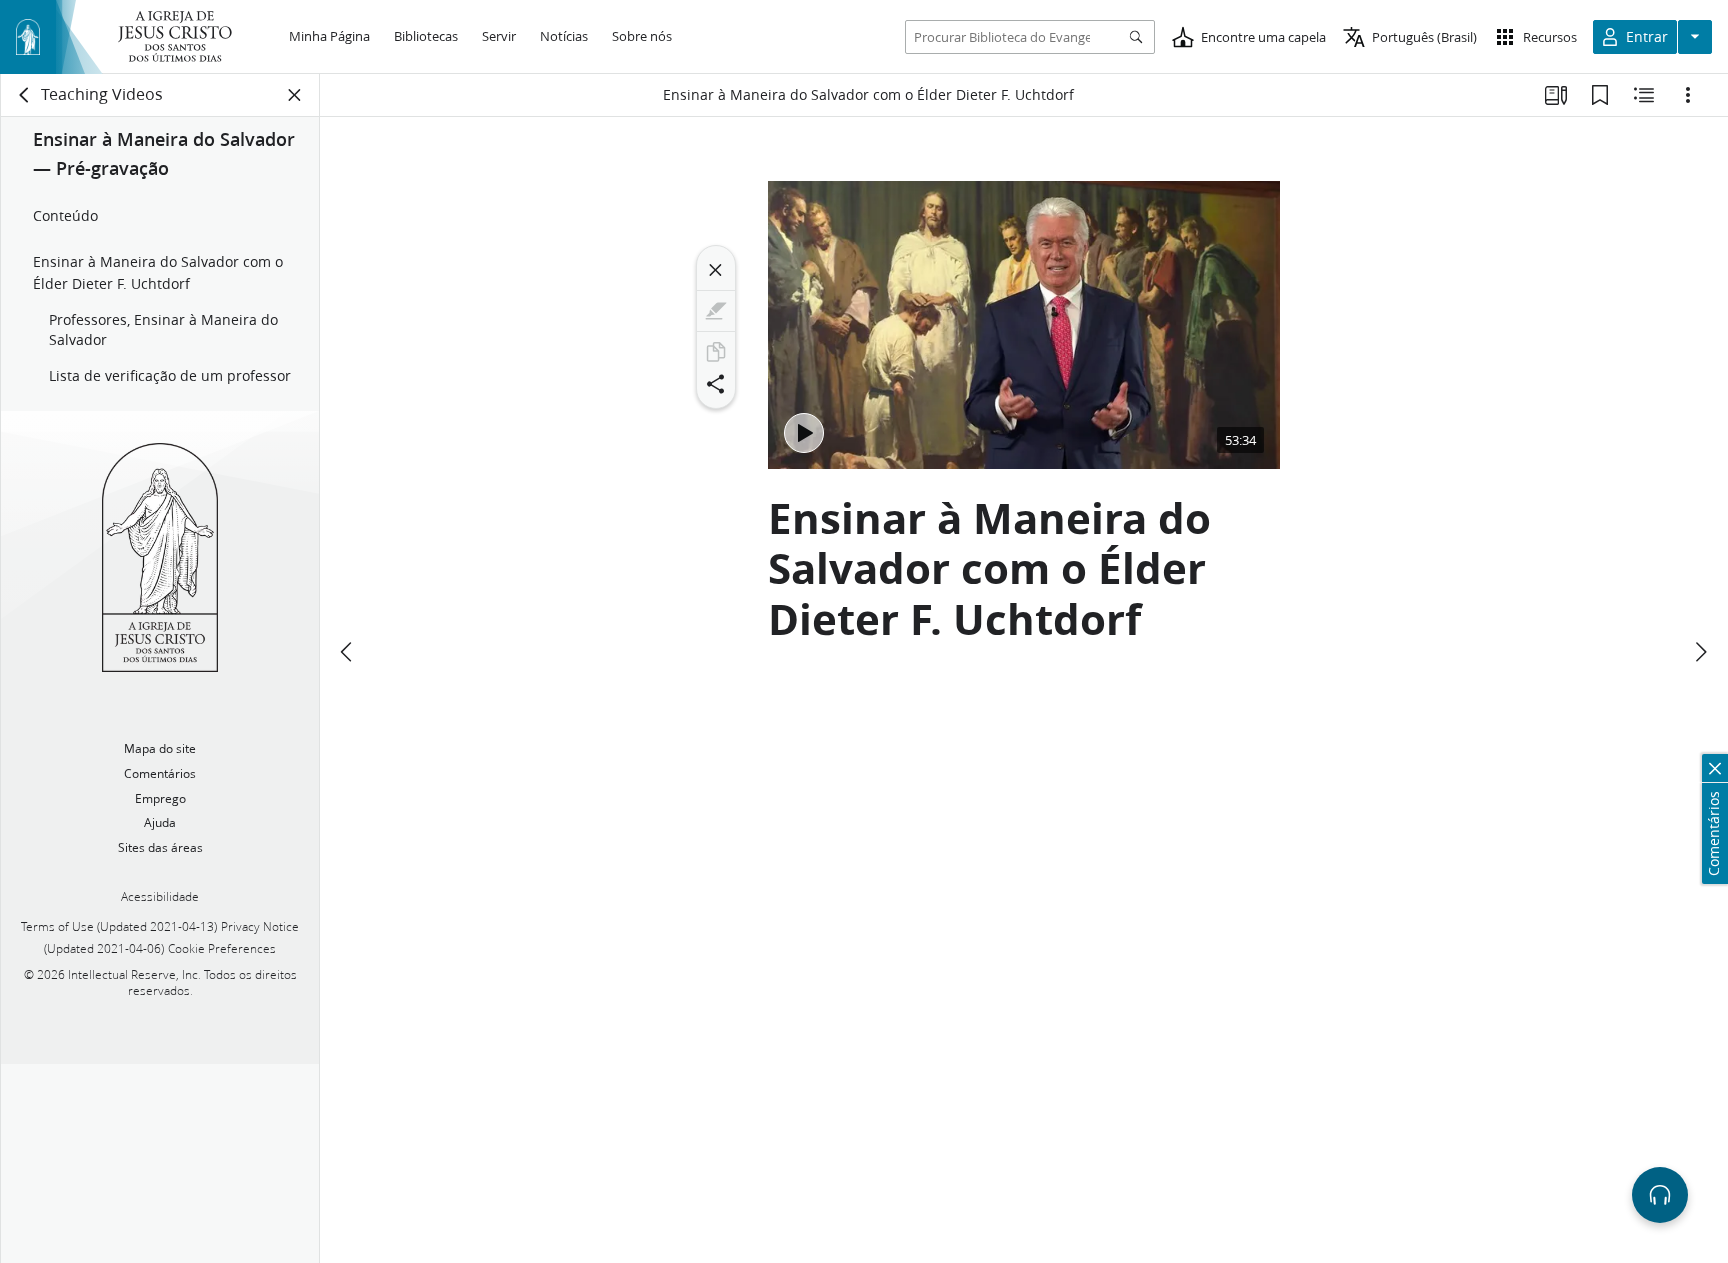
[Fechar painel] (295, 95)
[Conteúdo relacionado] (1644, 95)
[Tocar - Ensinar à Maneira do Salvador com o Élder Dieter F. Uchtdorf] (804, 433)
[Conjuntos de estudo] (1556, 95)
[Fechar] (716, 270)
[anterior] (348, 652)
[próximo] (1700, 652)
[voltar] (25, 95)
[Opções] (1688, 95)
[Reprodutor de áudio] (1660, 1195)
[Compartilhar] (716, 384)
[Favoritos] (1600, 95)
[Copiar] (716, 352)
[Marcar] (716, 311)
